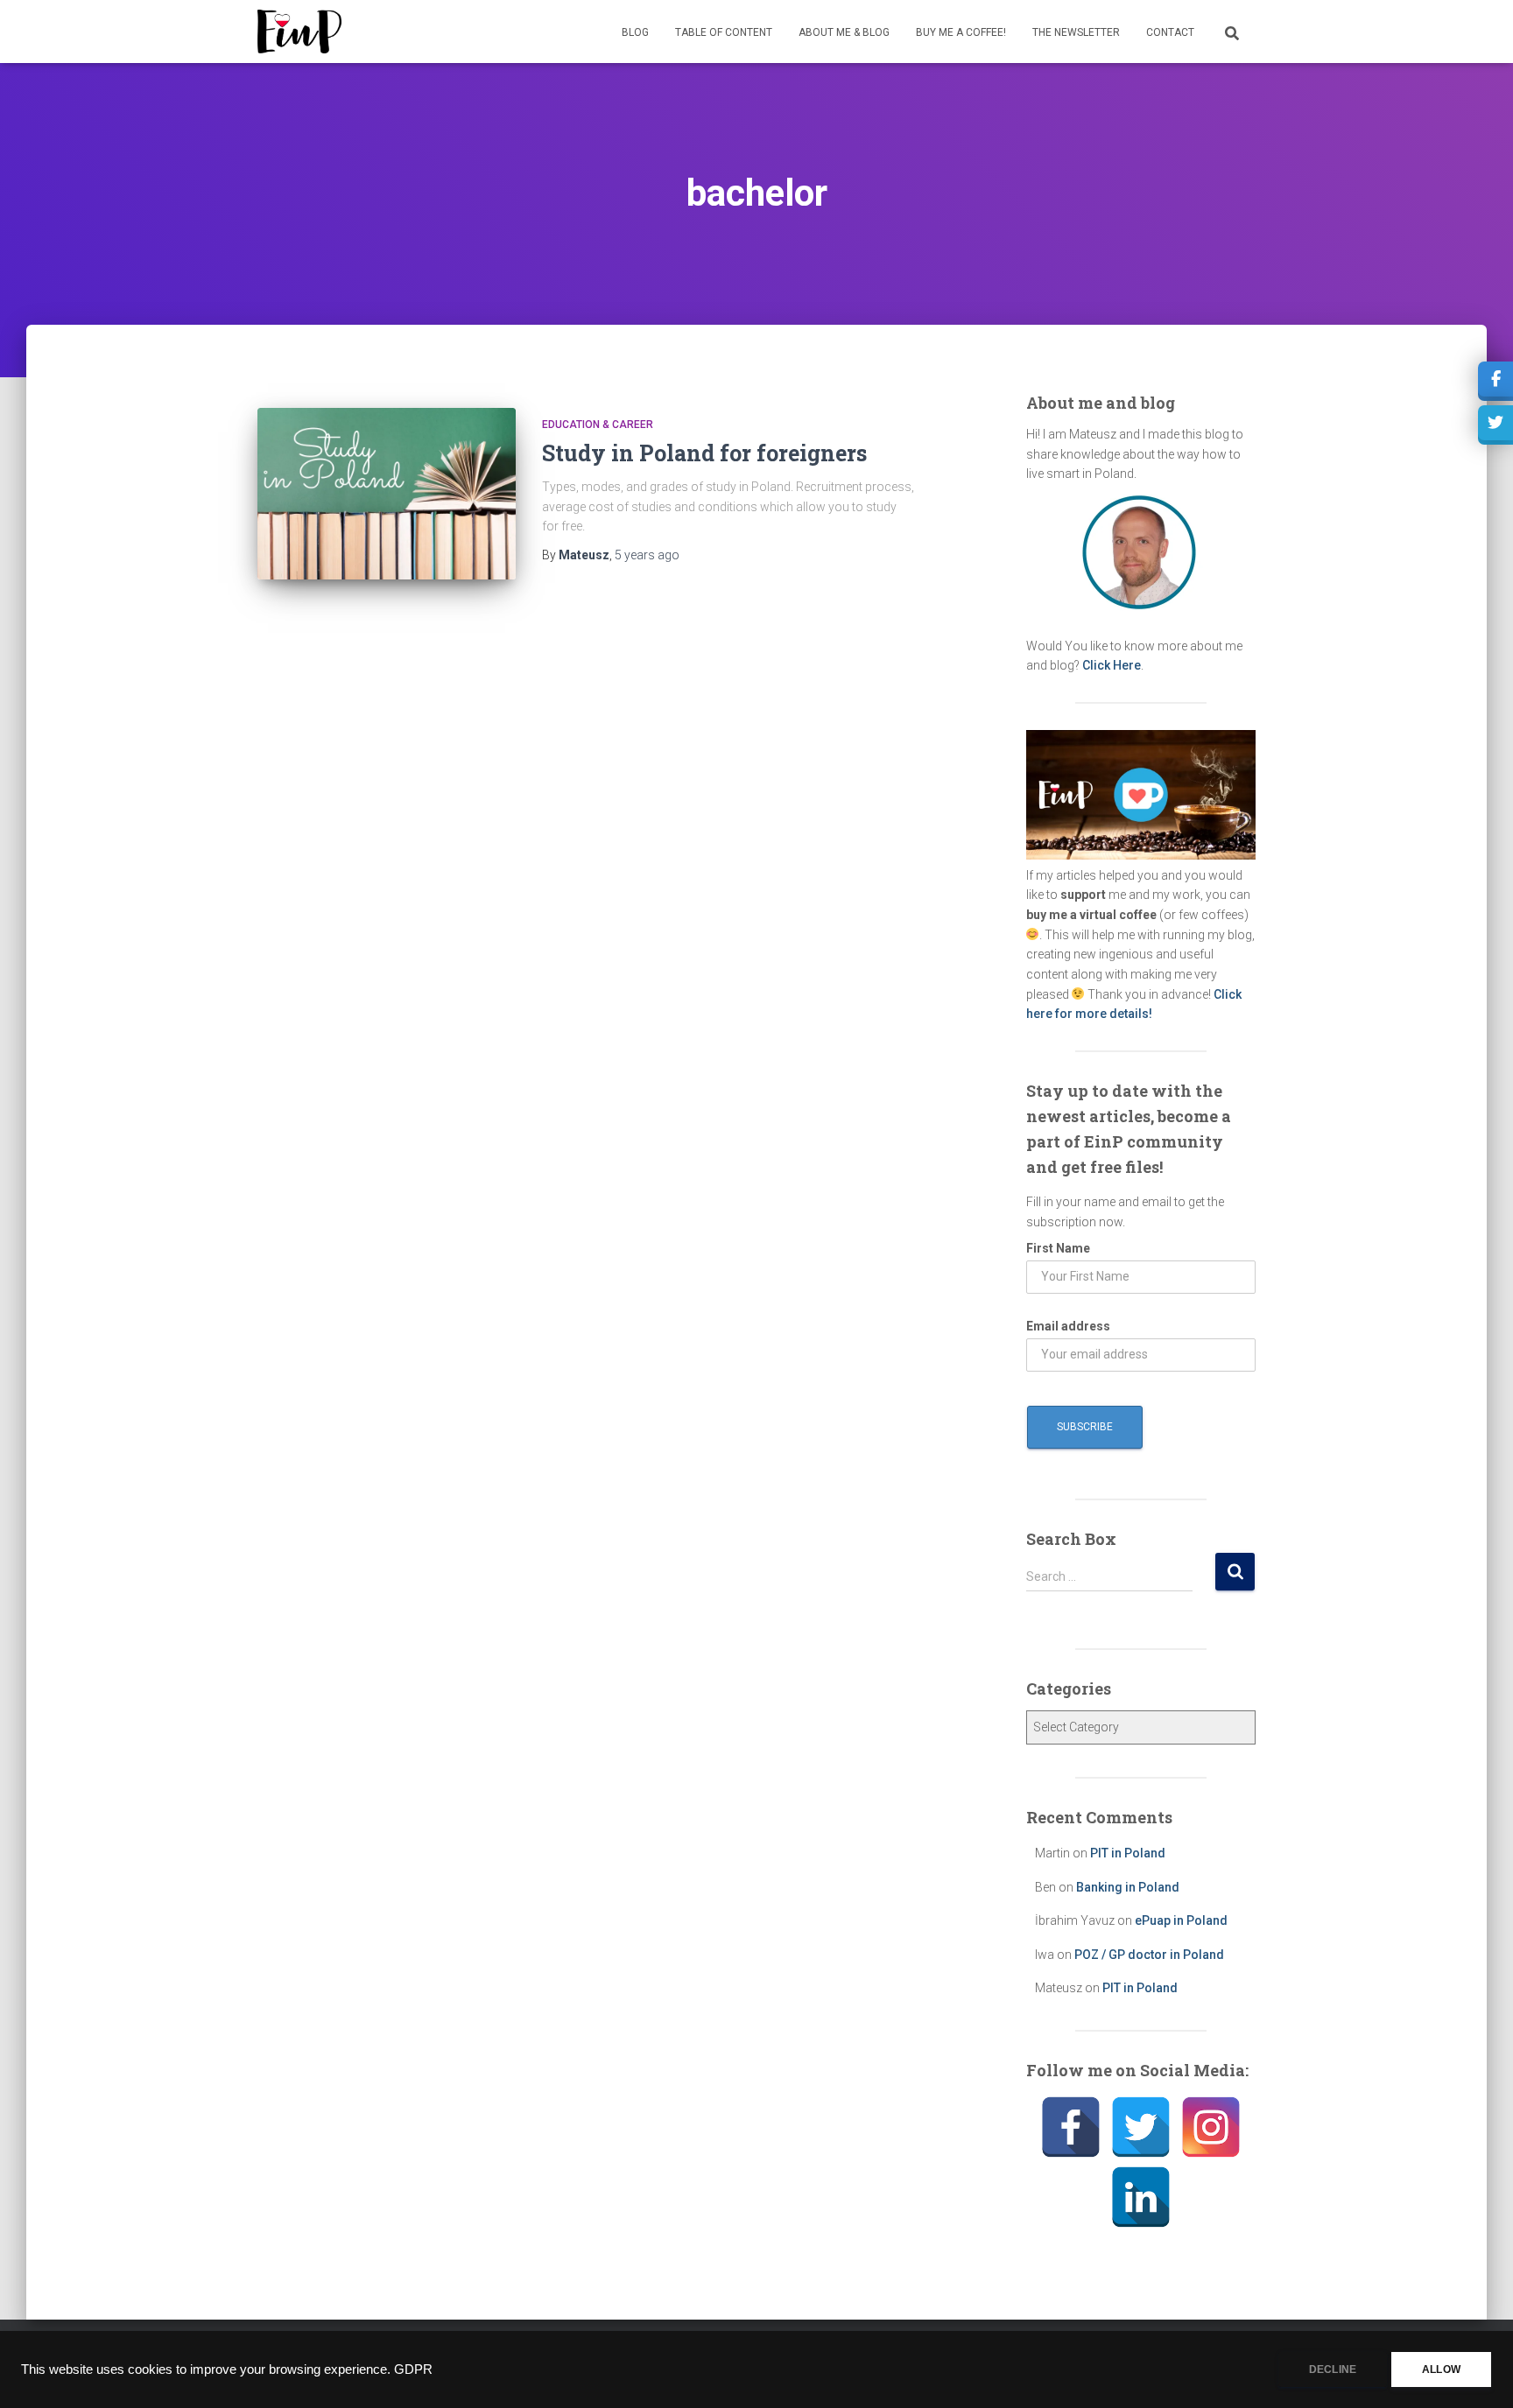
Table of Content (724, 32)
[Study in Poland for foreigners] (387, 494)
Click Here (1112, 665)
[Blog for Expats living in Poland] (299, 32)
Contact (1170, 32)
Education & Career (598, 425)
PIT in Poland (1128, 1853)
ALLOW (1441, 2369)
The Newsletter (1076, 32)
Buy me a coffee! (961, 32)
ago (647, 555)
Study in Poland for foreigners (704, 453)
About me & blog (844, 32)
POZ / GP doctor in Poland (1149, 1955)
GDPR (413, 2369)
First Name (1058, 1248)
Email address (1068, 1326)
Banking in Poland (1128, 1887)
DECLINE (1333, 2369)
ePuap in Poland (1181, 1920)
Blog (635, 32)
